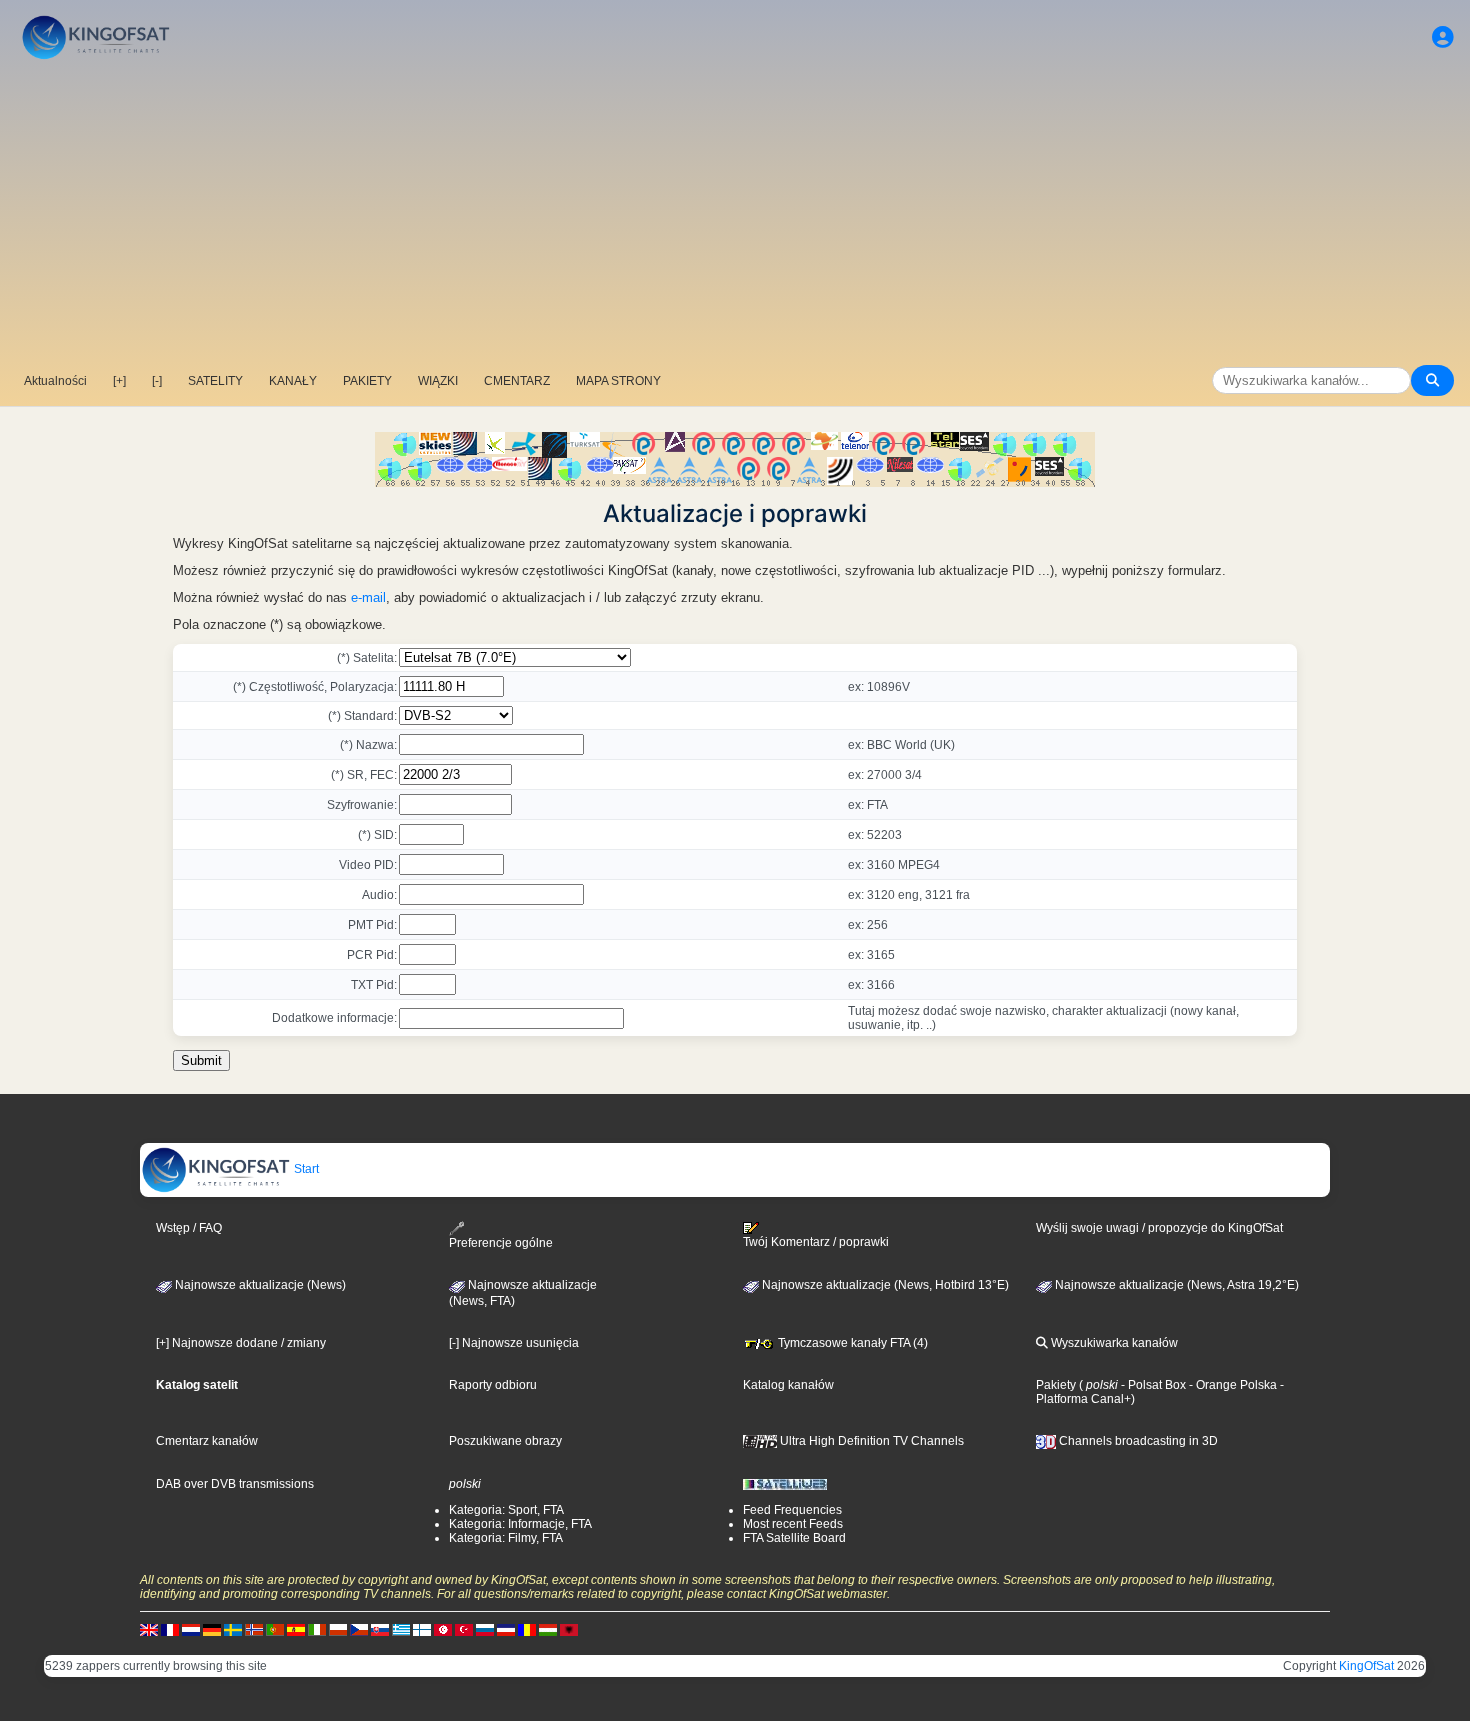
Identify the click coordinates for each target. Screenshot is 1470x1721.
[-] (157, 381)
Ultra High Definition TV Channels (870, 1441)
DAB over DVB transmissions (235, 1484)
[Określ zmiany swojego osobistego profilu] (1443, 37)
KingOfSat (1366, 1666)
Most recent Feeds (793, 1524)
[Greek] (401, 1629)
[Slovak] (380, 1629)
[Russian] (485, 1629)
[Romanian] (527, 1629)
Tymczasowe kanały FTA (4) (851, 1343)
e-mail (368, 597)
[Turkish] (464, 1629)
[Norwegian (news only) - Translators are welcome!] (254, 1629)
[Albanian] (569, 1629)
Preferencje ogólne (501, 1243)
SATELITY (215, 381)
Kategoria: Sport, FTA (506, 1510)
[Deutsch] (212, 1629)
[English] (149, 1629)
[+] (119, 381)
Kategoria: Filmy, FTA (506, 1538)
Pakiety (1056, 1385)
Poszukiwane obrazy (505, 1441)
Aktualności (55, 381)
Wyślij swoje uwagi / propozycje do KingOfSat (1159, 1228)
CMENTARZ (517, 381)
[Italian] (317, 1629)
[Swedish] (233, 1629)
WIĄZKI (438, 381)
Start (305, 1169)
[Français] (170, 1629)
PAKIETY (367, 381)
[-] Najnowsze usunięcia (514, 1343)
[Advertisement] (735, 215)
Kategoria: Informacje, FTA (520, 1524)
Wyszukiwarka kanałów (1113, 1343)
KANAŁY (293, 381)
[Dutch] (191, 1629)
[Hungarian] (548, 1629)
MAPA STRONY (618, 381)
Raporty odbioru (493, 1385)
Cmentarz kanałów (207, 1441)
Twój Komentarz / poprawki (816, 1242)
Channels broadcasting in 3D (1137, 1441)
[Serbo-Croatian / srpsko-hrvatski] (506, 1629)
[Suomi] (422, 1629)
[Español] (296, 1629)
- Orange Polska (1231, 1385)
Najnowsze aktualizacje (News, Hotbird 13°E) (884, 1285)
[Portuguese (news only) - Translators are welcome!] (275, 1629)
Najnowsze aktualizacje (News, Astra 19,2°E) (1175, 1285)
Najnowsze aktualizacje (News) (259, 1285)
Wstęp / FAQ (189, 1228)
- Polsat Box (1152, 1385)
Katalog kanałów (788, 1385)
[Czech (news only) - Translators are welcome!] (359, 1629)
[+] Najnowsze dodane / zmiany (241, 1343)
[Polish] (338, 1629)
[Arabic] (443, 1629)
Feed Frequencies (792, 1510)
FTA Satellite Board (794, 1538)
